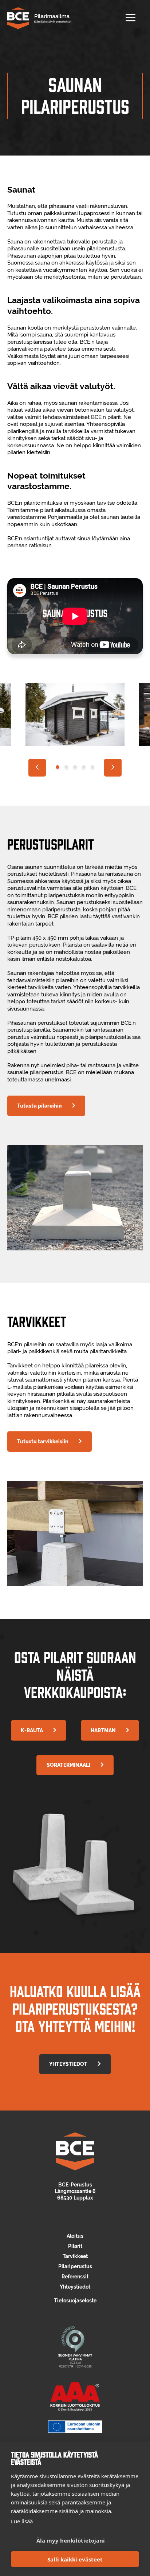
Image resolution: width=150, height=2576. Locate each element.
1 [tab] (58, 767)
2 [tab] (66, 767)
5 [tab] (92, 767)
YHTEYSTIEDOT (68, 2064)
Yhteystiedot (75, 2287)
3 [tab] (75, 767)
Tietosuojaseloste (75, 2301)
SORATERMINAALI (68, 1765)
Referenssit (75, 2277)
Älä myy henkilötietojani (71, 2540)
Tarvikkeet (75, 2256)
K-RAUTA (32, 1730)
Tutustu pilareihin (40, 1106)
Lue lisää (22, 2521)
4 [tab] (84, 767)
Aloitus (75, 2236)
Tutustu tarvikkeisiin (43, 1442)
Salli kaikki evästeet (75, 2559)
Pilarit (75, 2246)
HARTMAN (103, 1730)
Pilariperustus (75, 2266)
